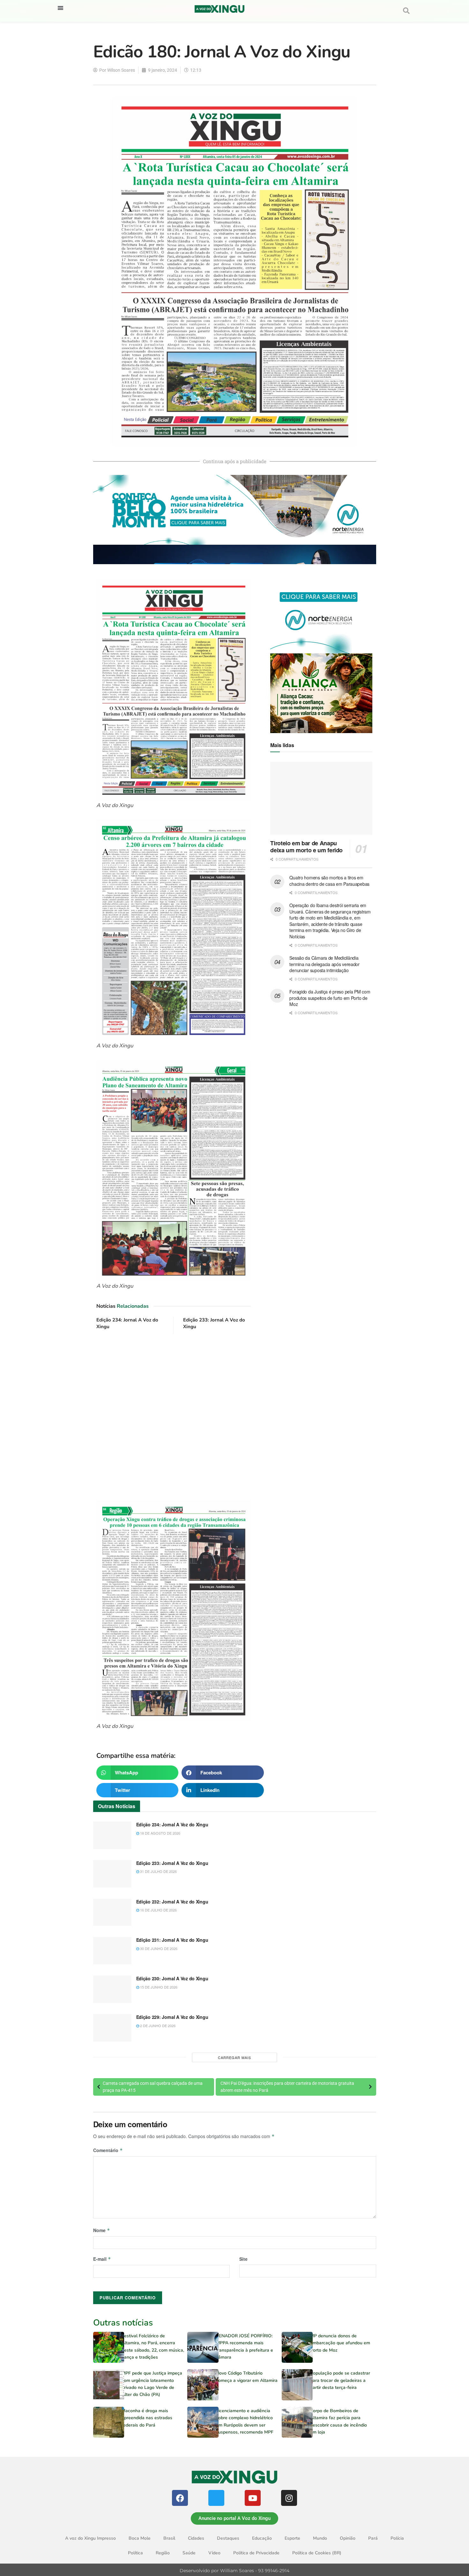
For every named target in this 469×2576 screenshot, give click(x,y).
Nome (102, 2230)
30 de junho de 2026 (158, 1948)
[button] (60, 8)
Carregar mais (234, 2057)
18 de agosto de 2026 (160, 1833)
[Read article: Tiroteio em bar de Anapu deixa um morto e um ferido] (321, 798)
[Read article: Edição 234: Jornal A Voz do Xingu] (112, 1835)
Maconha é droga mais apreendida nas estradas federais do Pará (147, 2418)
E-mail (102, 2259)
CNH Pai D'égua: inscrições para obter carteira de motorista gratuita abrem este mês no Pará (287, 2087)
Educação (262, 2538)
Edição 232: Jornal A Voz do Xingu (172, 1902)
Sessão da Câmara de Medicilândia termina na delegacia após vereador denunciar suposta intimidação (324, 964)
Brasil (169, 2538)
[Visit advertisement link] (174, 1418)
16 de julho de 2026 (158, 1910)
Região (163, 2553)
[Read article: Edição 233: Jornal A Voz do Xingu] (112, 1874)
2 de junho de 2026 (157, 2026)
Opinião (348, 2538)
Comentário (108, 2150)
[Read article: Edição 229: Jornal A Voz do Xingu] (112, 2028)
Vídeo (214, 2553)
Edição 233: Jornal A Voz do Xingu (172, 1863)
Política (135, 2553)
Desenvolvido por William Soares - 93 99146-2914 (234, 2571)
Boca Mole (140, 2538)
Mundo (320, 2538)
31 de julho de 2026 (158, 1871)
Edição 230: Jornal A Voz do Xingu (172, 1978)
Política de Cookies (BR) (317, 2553)
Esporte (292, 2538)
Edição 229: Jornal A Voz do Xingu (172, 2017)
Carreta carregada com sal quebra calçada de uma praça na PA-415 (153, 2087)
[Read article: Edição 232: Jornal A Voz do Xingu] (112, 1912)
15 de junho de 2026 (158, 1987)
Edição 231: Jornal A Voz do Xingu (172, 1940)
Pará (373, 2538)
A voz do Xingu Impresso (90, 2538)
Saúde (189, 2553)
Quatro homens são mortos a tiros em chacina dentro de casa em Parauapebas (329, 881)
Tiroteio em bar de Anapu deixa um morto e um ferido (306, 847)
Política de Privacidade (256, 2553)
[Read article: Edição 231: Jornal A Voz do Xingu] (112, 1951)
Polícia (397, 2538)
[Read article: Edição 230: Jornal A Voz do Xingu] (112, 1989)
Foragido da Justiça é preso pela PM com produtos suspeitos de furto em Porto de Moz (330, 998)
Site (243, 2259)
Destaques (228, 2538)
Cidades (196, 2538)
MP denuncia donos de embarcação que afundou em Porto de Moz (340, 2343)
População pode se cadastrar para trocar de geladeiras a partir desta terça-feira (340, 2380)
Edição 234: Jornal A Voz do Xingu (172, 1824)
